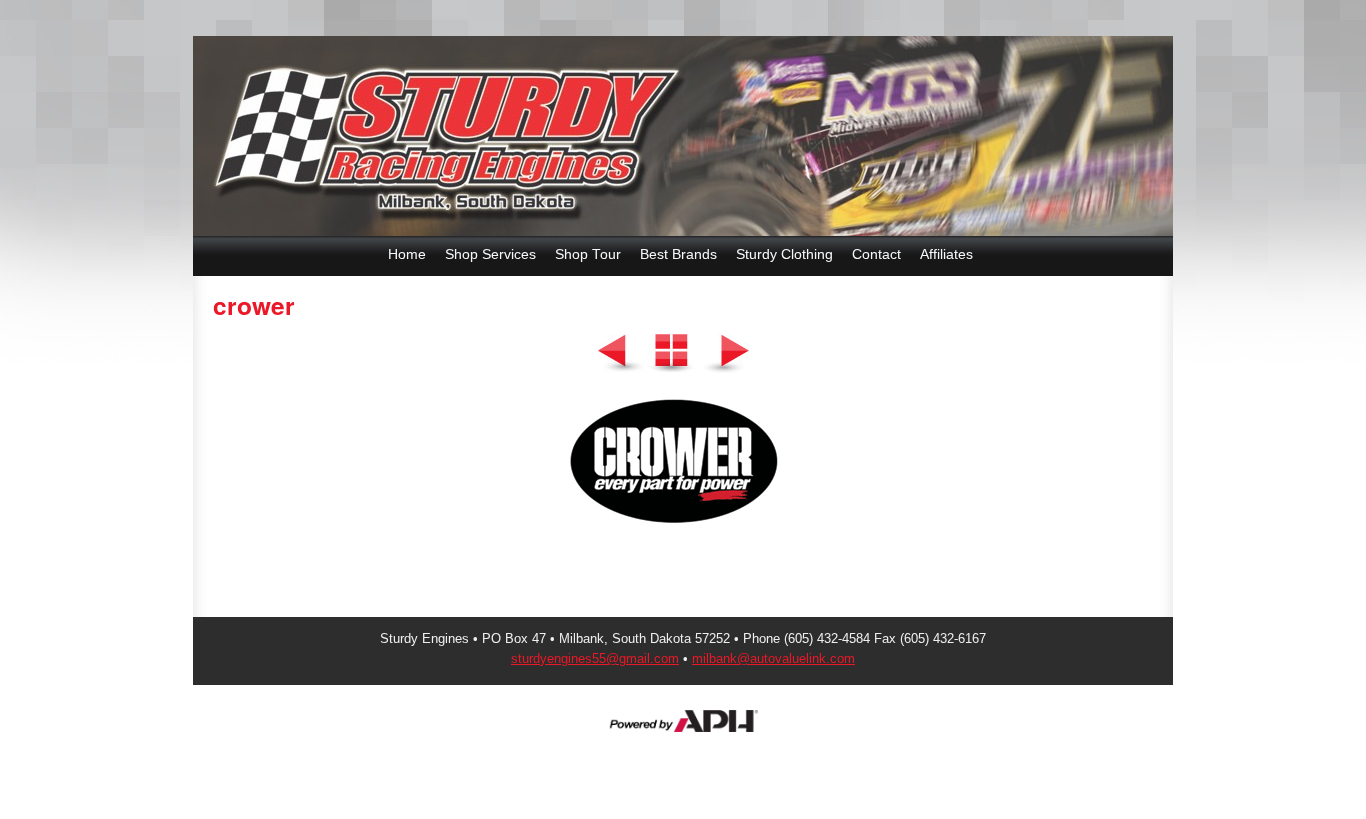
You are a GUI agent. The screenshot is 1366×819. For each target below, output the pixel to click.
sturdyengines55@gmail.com (595, 658)
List (672, 354)
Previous (621, 354)
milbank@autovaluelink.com (773, 658)
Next (725, 354)
